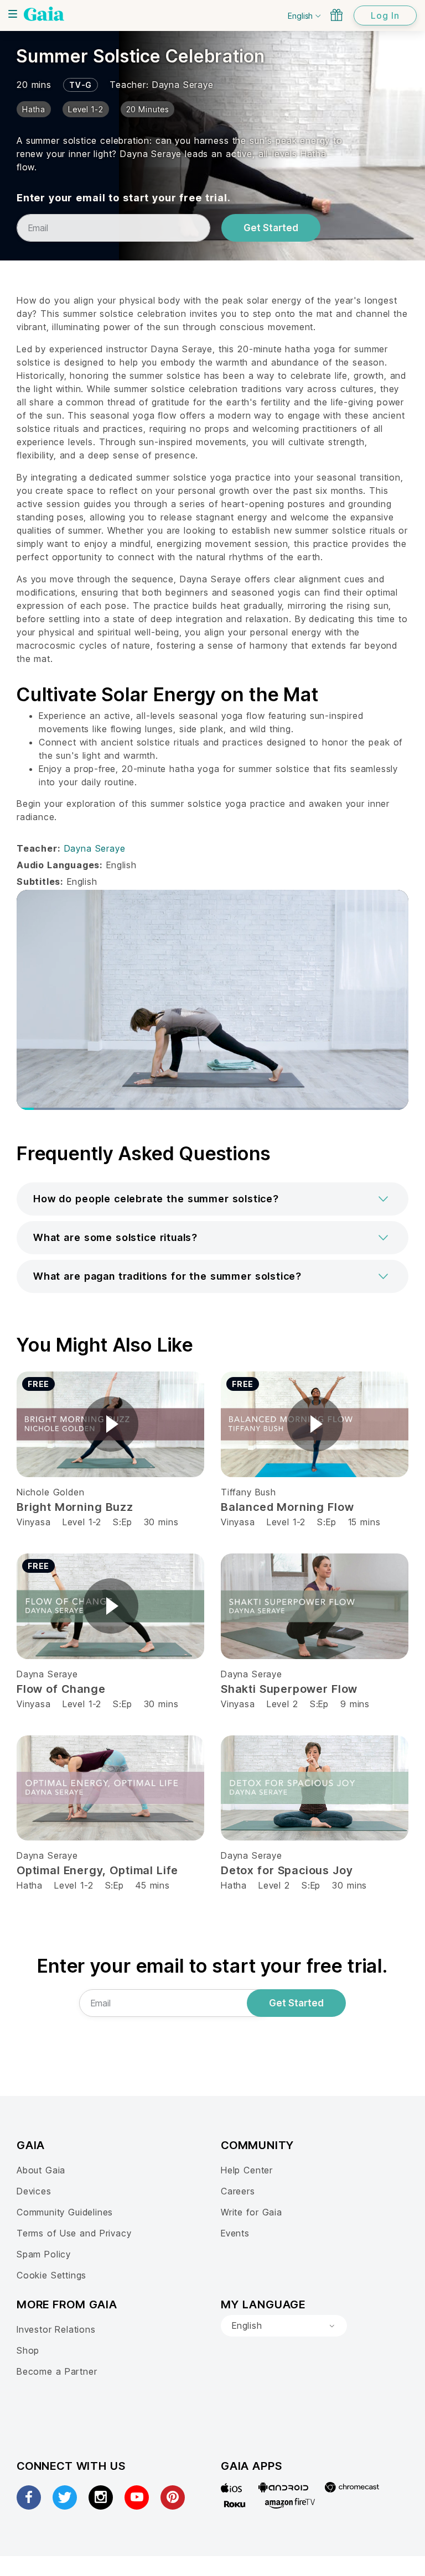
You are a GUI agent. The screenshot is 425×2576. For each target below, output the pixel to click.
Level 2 (283, 1704)
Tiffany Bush (248, 1492)
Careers (238, 2191)
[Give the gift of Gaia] (336, 15)
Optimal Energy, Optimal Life (97, 1870)
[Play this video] (111, 1424)
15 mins (364, 1522)
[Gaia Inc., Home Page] (44, 14)
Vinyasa (34, 1522)
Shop (28, 2350)
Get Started (271, 228)
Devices (34, 2191)
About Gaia (41, 2170)
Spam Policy (44, 2254)
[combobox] (284, 2326)
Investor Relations (56, 2329)
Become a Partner (57, 2371)
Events (235, 2233)
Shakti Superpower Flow (289, 1689)
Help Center (247, 2170)
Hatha (30, 1885)
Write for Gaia (252, 2212)
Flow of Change (61, 1689)
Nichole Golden (50, 1492)
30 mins (161, 1522)
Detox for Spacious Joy (287, 1870)
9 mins (355, 1704)
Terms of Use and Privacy (74, 2233)
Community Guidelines (65, 2212)
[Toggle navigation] (13, 14)
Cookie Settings (51, 2275)
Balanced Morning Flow (287, 1507)
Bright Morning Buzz (75, 1507)
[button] (212, 1199)
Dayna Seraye (183, 85)
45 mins (153, 1885)
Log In (385, 15)
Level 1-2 (82, 1522)
